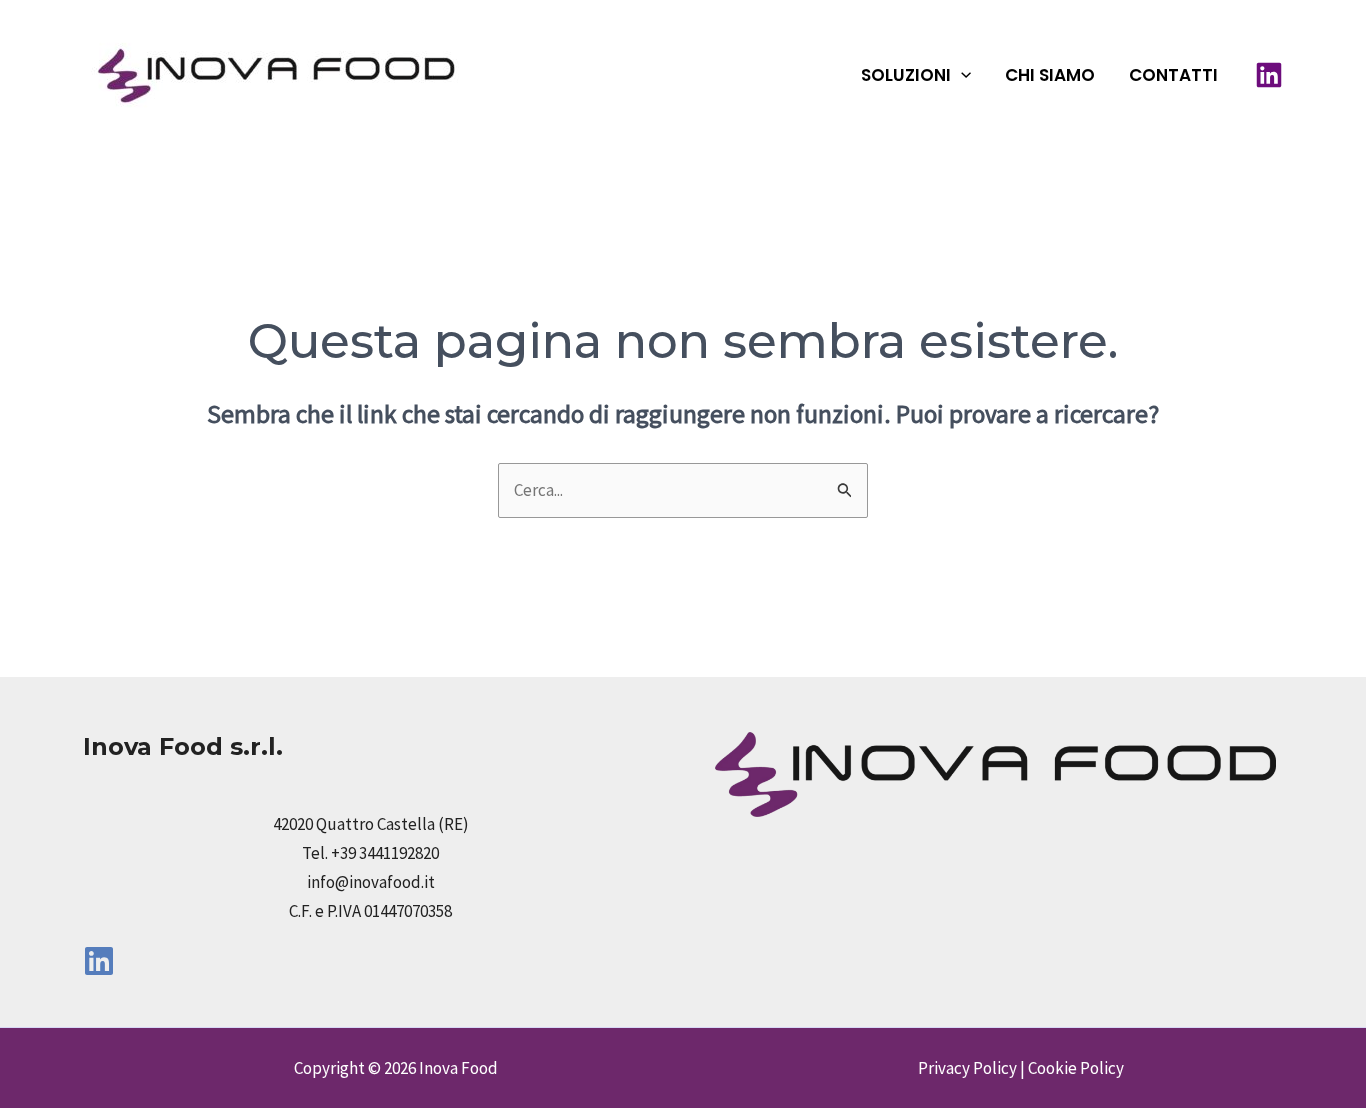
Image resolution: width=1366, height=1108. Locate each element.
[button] (961, 75)
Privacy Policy (967, 1068)
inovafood (568, 74)
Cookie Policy (1076, 1068)
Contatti (1173, 75)
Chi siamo (1050, 75)
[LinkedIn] (1269, 75)
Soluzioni (906, 75)
